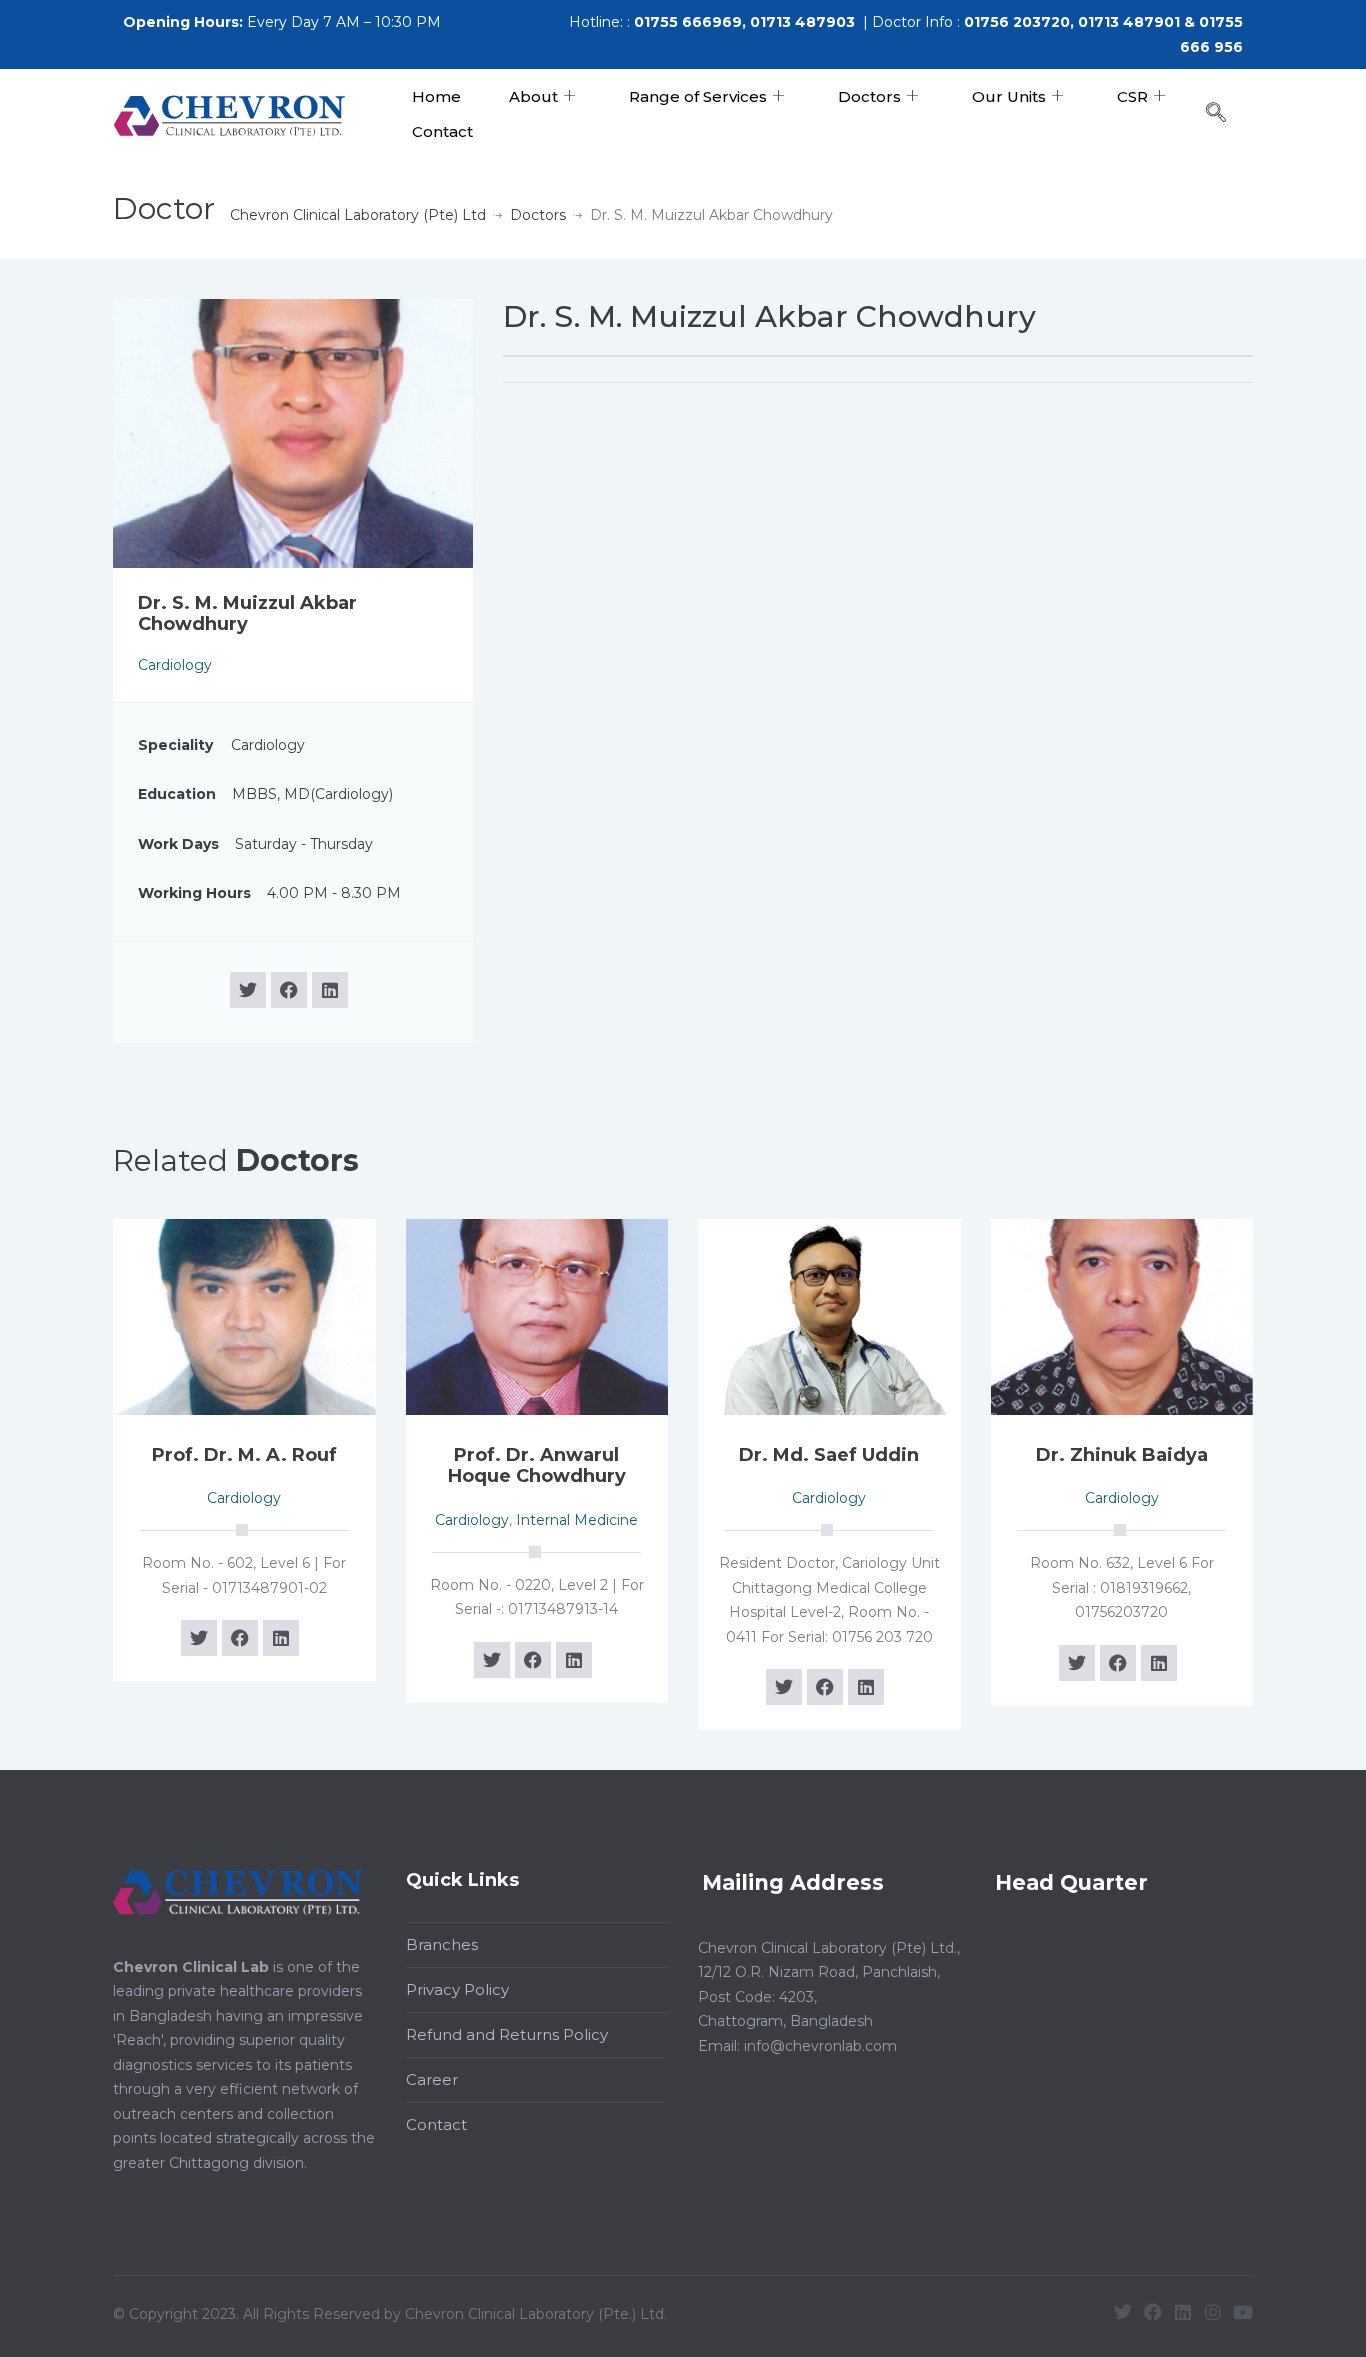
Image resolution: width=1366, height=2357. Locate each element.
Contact (442, 131)
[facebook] (289, 990)
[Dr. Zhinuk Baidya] (1122, 1315)
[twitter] (248, 990)
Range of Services (698, 96)
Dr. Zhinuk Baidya (1122, 1455)
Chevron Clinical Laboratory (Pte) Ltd (358, 215)
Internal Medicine (577, 1520)
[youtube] (1243, 2312)
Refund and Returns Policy (507, 2034)
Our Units (1009, 96)
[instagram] (1213, 2312)
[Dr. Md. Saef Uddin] (829, 1315)
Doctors (869, 96)
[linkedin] (330, 990)
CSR (1132, 96)
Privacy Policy (457, 1989)
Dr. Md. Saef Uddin (829, 1455)
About (533, 96)
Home (436, 96)
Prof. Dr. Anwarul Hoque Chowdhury (537, 1466)
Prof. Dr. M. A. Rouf (244, 1455)
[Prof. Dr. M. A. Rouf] (244, 1315)
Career (432, 2079)
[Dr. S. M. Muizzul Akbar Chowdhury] (293, 432)
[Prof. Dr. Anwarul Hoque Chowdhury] (537, 1315)
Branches (442, 1944)
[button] (1226, 114)
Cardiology (175, 665)
